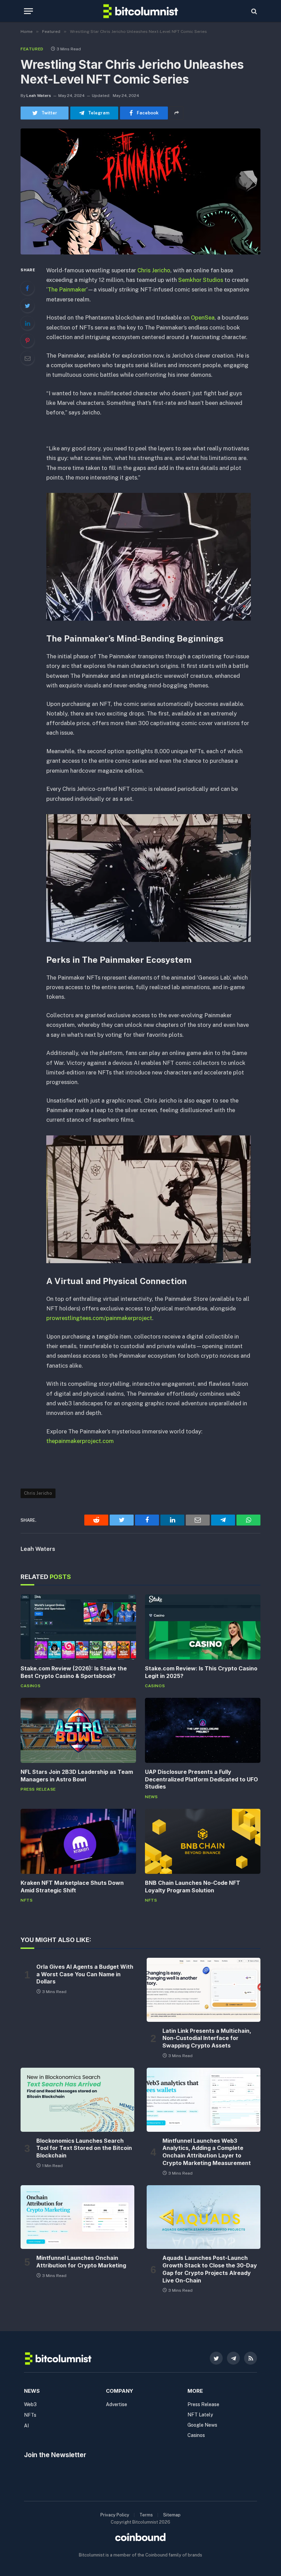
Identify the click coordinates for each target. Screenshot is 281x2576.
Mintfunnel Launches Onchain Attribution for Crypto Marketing (81, 2262)
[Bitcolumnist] (141, 11)
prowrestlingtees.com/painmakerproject (99, 1318)
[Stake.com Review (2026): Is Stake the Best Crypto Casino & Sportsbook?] (78, 1627)
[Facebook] (27, 288)
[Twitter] (27, 306)
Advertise (117, 2404)
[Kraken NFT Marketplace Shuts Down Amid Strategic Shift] (78, 1841)
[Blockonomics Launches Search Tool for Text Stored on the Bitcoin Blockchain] (77, 2100)
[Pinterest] (27, 340)
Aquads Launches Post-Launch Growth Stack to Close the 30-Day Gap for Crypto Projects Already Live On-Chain (210, 2269)
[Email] (27, 358)
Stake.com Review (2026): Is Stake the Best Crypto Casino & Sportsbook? (74, 1672)
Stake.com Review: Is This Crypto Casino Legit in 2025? (201, 1672)
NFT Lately (200, 2415)
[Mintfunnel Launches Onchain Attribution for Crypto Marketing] (77, 2217)
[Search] (253, 11)
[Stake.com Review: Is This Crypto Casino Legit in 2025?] (203, 1627)
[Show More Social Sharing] (176, 113)
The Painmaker (67, 289)
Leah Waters (39, 96)
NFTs (27, 1900)
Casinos (30, 1686)
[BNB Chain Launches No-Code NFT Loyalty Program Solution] (203, 1841)
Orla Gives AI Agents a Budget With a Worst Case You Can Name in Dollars (85, 1974)
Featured (32, 49)
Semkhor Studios (201, 280)
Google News (202, 2425)
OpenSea (203, 318)
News (151, 1797)
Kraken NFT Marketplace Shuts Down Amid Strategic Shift (72, 1887)
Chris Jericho (154, 270)
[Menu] (28, 11)
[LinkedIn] (27, 323)
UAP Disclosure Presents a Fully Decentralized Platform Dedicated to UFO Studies (201, 1779)
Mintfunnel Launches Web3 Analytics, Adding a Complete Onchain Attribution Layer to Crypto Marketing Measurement (207, 2152)
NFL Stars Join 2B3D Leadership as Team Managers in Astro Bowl (77, 1776)
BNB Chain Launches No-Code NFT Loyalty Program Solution (193, 1887)
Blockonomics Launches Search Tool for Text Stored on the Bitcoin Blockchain (84, 2148)
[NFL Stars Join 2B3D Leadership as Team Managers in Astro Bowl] (78, 1730)
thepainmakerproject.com (80, 1441)
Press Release (38, 1789)
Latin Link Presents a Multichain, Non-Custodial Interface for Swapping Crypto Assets (207, 2038)
